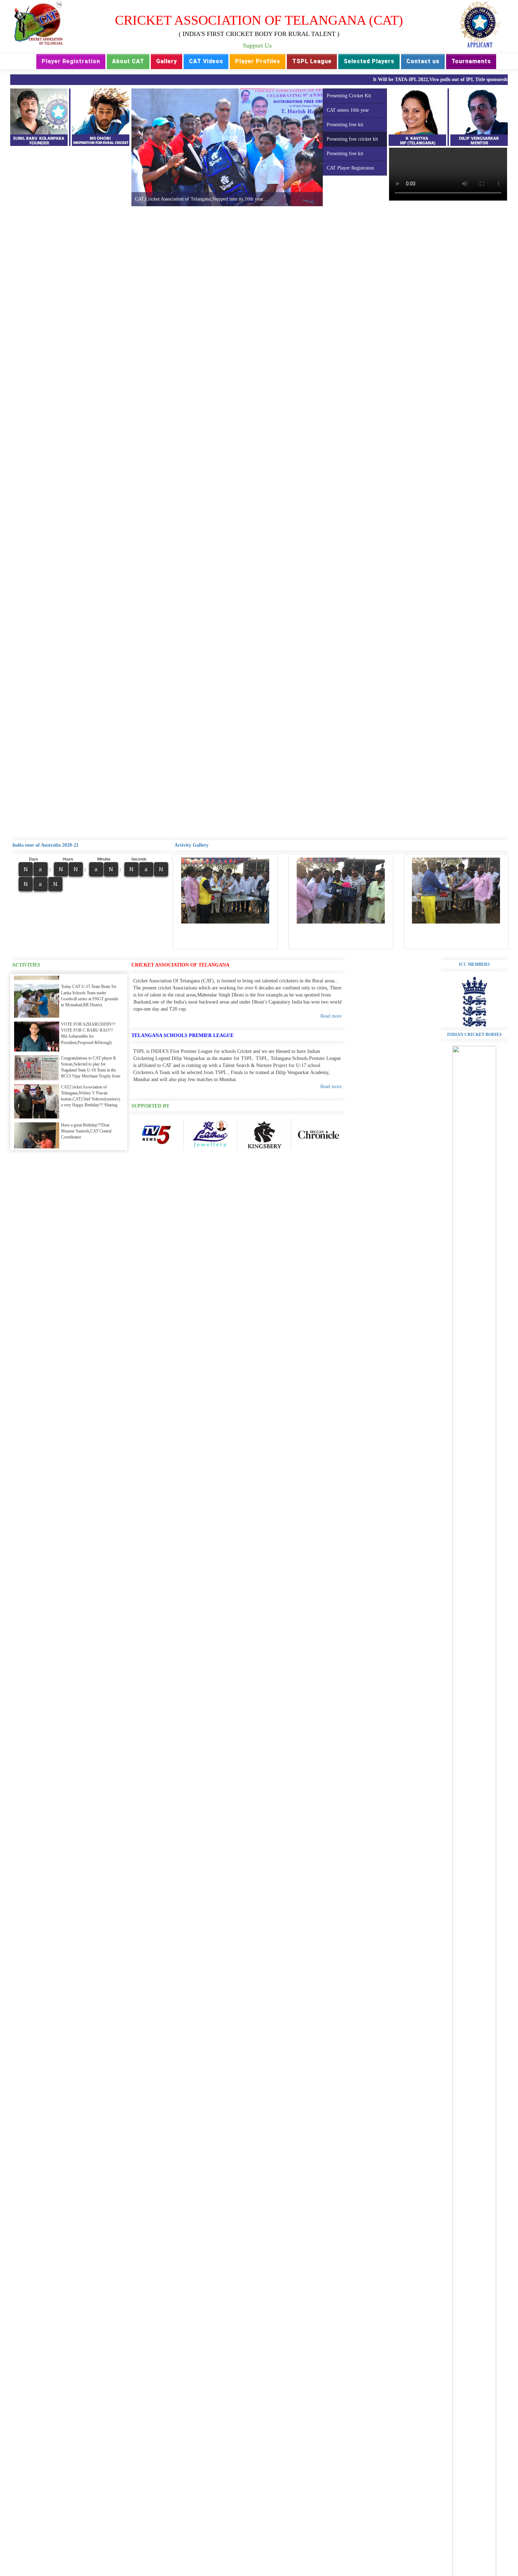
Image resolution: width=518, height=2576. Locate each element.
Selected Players (369, 61)
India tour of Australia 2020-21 (45, 845)
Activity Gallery (192, 845)
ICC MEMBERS (474, 964)
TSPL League (312, 61)
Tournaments (471, 61)
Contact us (423, 61)
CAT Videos (206, 61)
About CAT (128, 61)
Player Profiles (258, 61)
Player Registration (71, 61)
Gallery (166, 61)
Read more (331, 1016)
